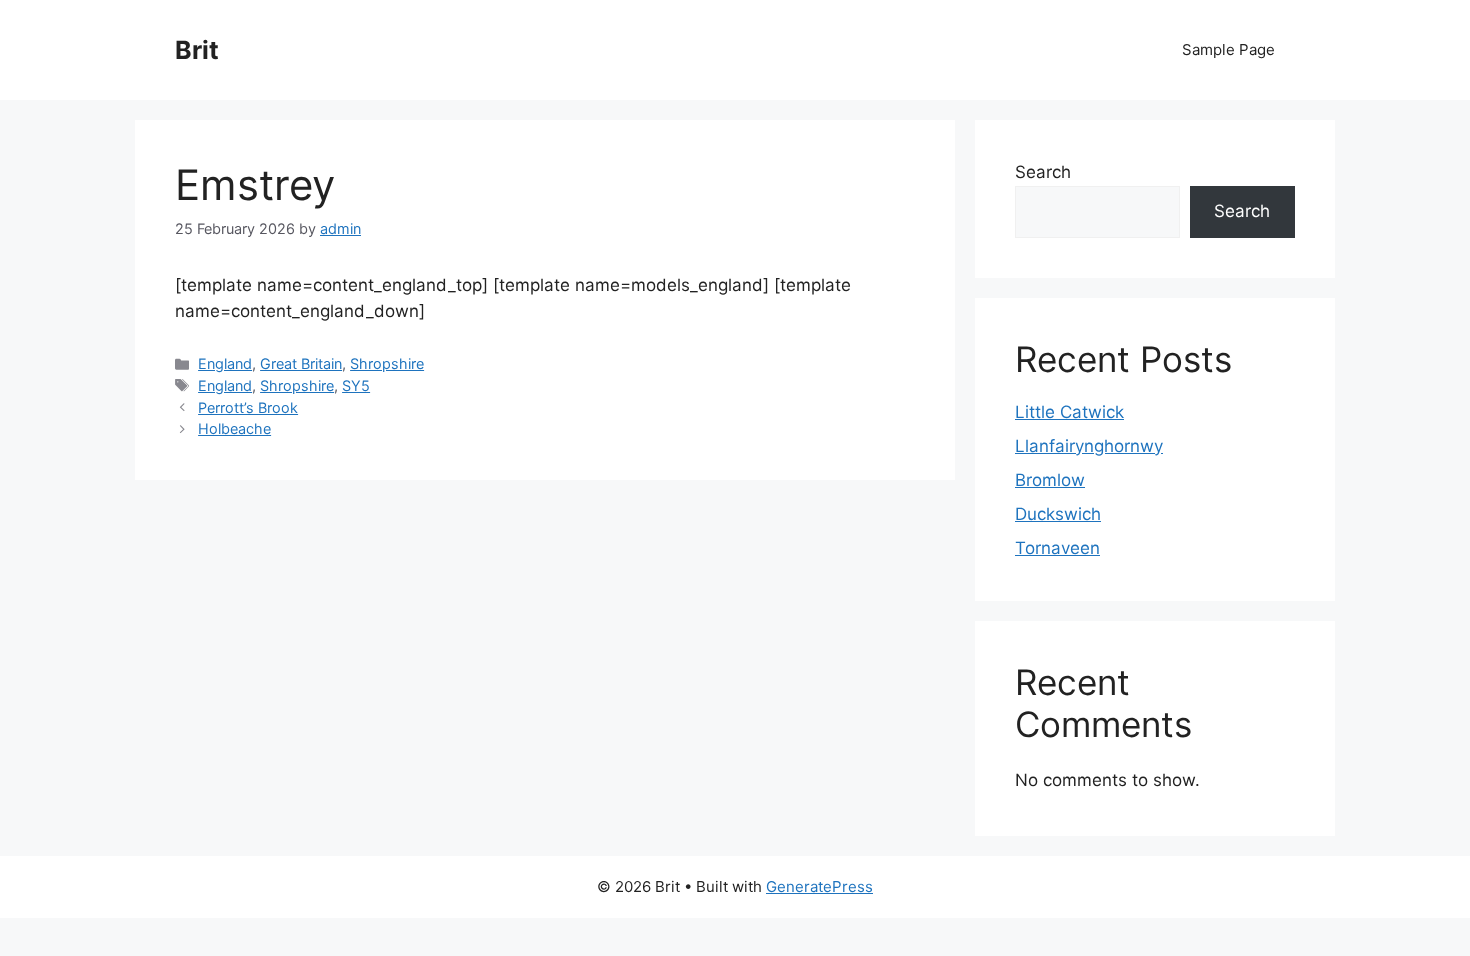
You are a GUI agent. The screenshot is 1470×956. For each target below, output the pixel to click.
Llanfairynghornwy (1089, 446)
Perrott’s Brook (248, 407)
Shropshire (387, 363)
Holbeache (234, 428)
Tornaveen (1057, 548)
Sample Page (1228, 49)
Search (1043, 172)
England (225, 363)
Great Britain (301, 363)
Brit (197, 50)
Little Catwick (1069, 412)
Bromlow (1050, 480)
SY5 (356, 385)
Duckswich (1058, 514)
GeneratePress (819, 886)
